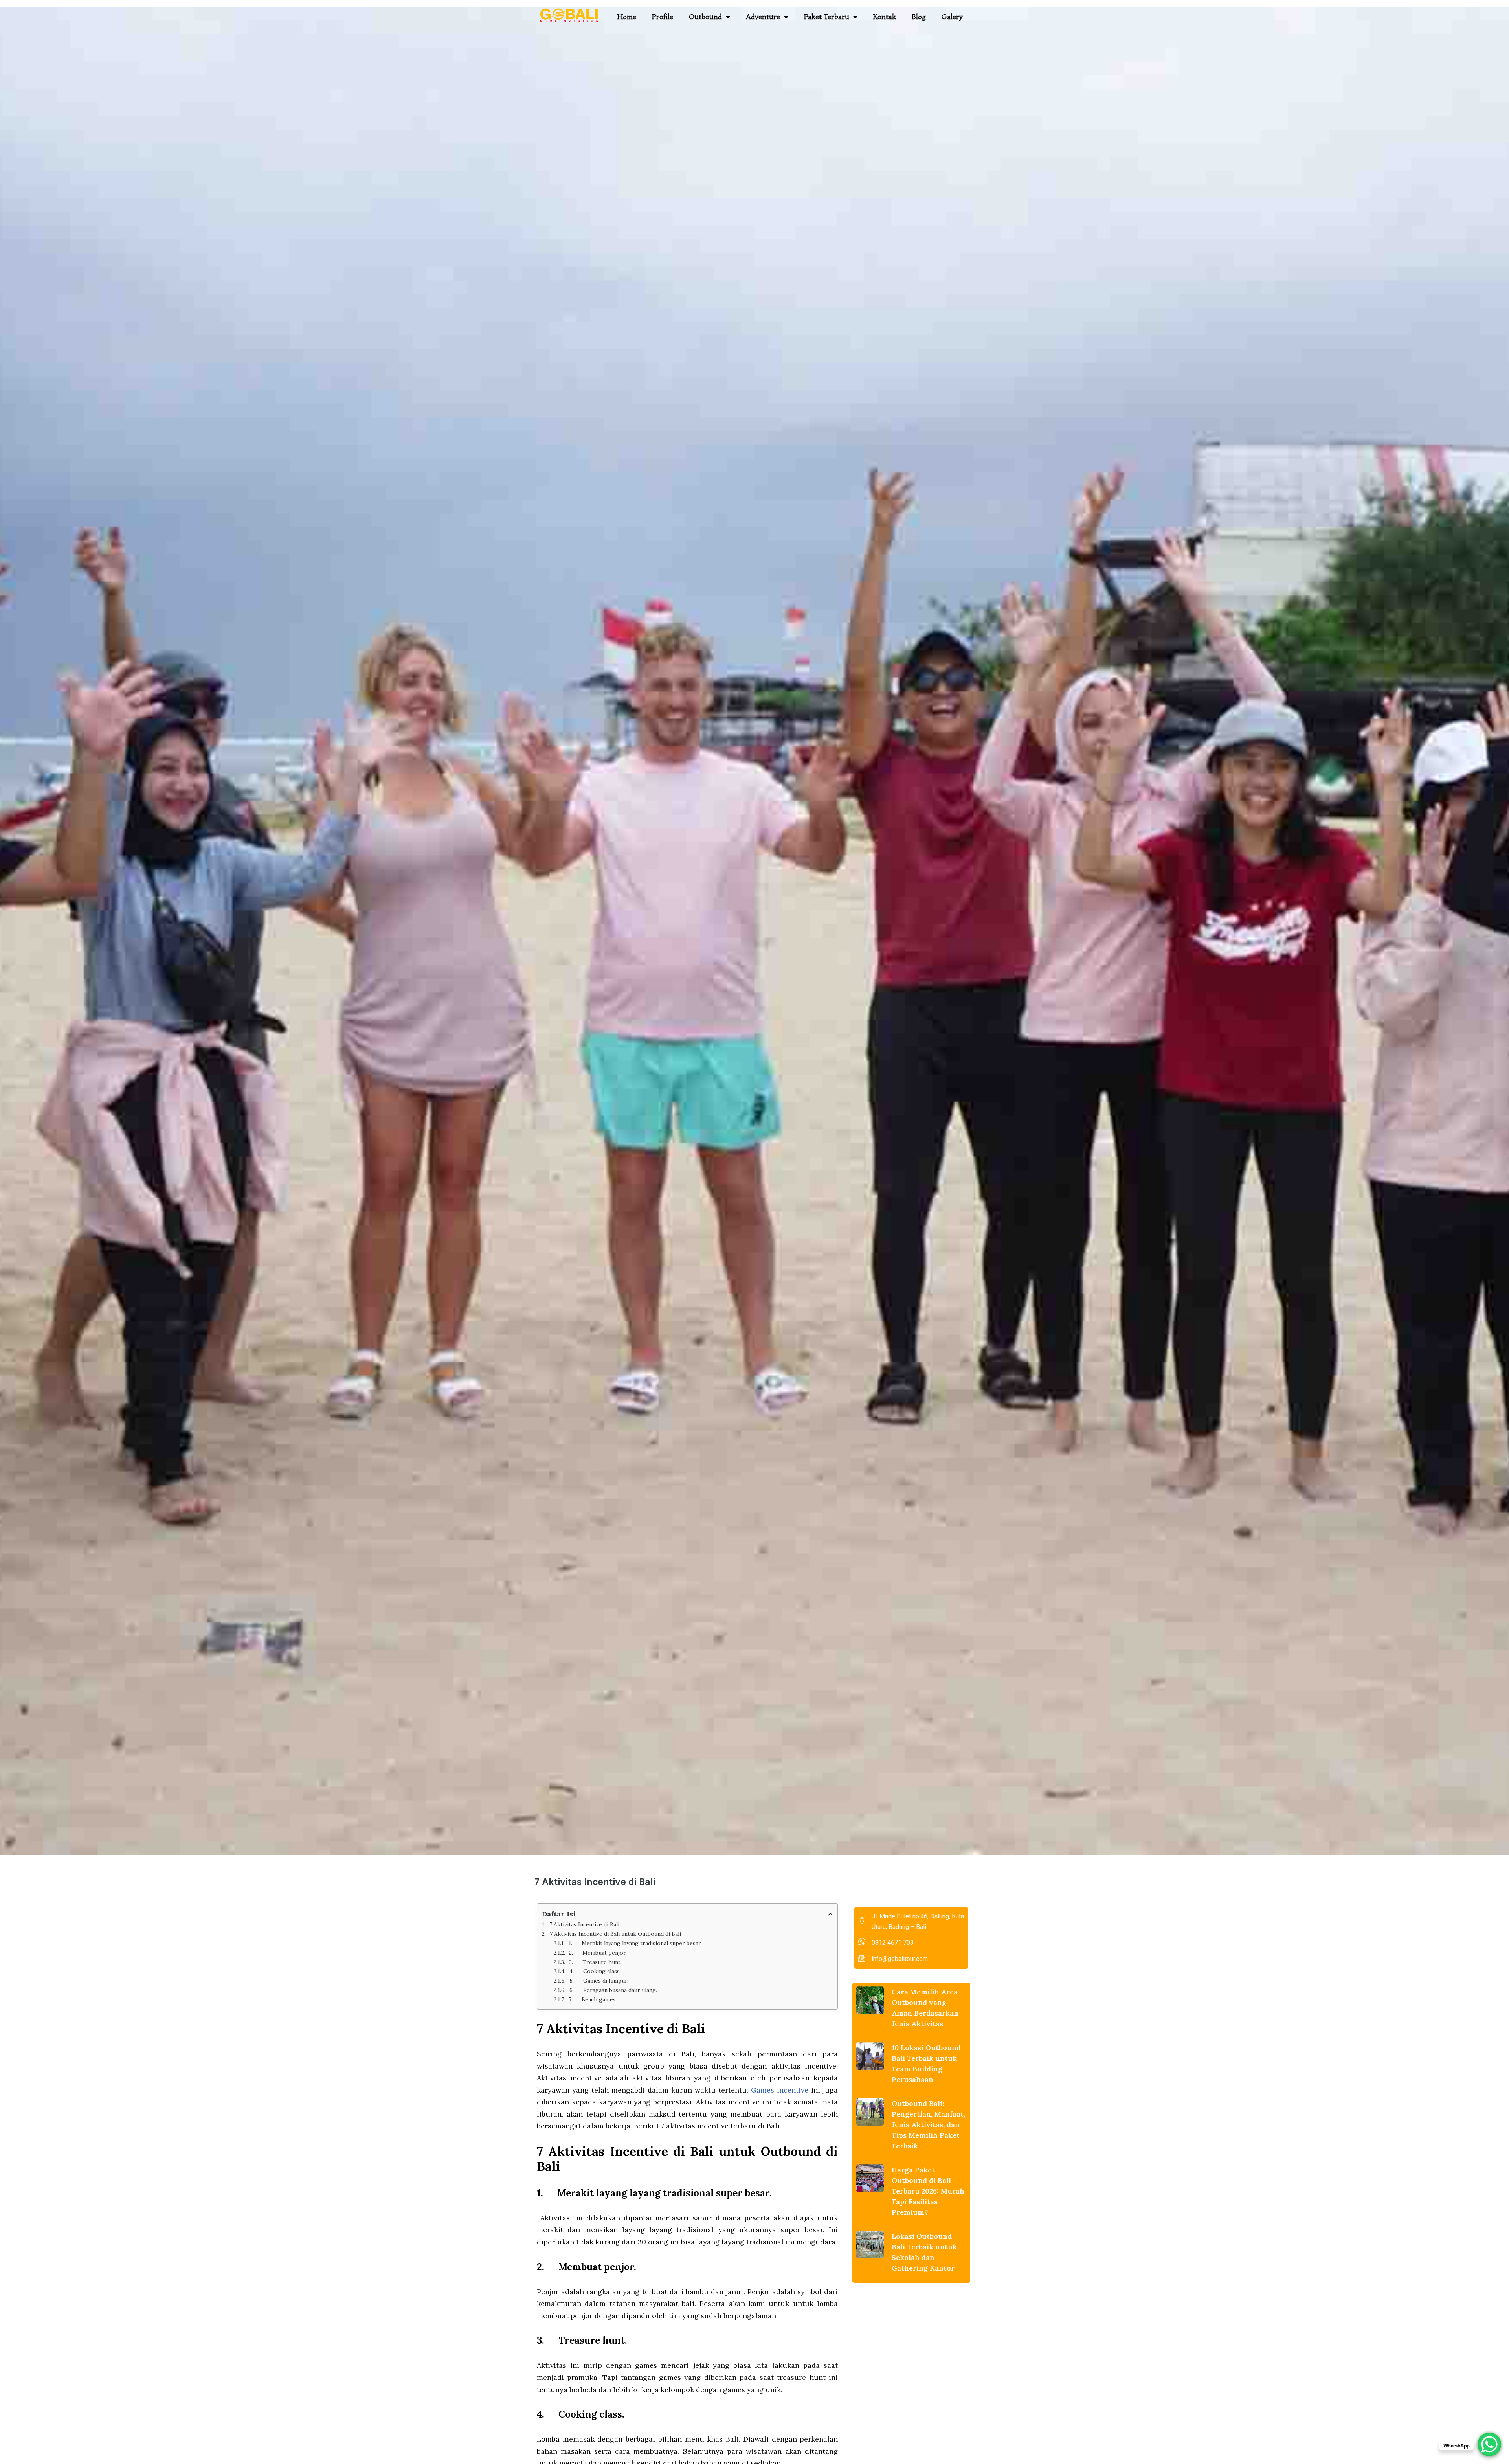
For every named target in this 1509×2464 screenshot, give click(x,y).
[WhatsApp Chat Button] (1489, 2444)
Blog (919, 17)
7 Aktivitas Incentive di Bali (584, 1924)
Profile (663, 17)
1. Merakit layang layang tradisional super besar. (635, 1943)
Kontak (885, 17)
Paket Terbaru (827, 17)
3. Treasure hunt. (595, 1962)
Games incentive (780, 2090)
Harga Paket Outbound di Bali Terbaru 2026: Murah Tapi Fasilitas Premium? (928, 2191)
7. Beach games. (593, 1999)
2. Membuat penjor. (598, 1953)
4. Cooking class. (595, 1971)
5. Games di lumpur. (599, 1981)
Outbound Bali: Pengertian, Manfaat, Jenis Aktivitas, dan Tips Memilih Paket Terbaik (928, 2125)
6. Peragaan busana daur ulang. (613, 1990)
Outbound (705, 17)
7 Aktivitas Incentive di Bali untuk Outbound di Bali (615, 1934)
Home (627, 17)
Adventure (763, 17)
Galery (952, 17)
